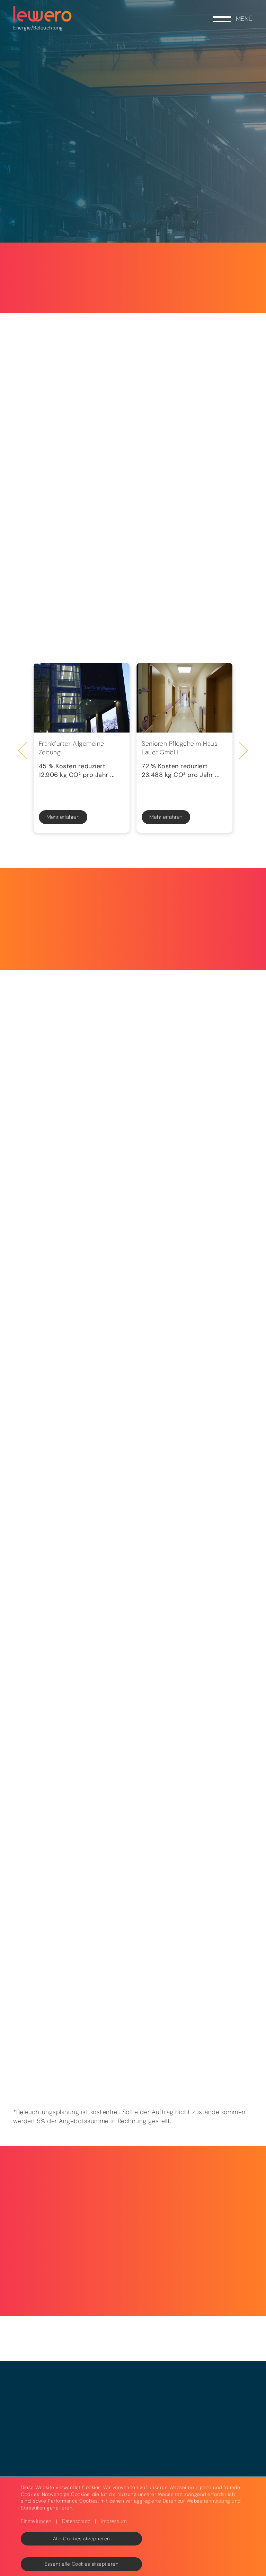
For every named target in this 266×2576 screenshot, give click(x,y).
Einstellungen (36, 2521)
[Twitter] (50, 2003)
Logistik (150, 615)
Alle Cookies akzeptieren (82, 2539)
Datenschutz (76, 2521)
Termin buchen (207, 2198)
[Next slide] (244, 750)
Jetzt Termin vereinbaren (125, 1022)
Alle (59, 587)
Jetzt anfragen (49, 1454)
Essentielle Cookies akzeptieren (82, 2564)
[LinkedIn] (23, 2003)
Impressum (114, 2521)
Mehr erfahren (63, 817)
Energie (22, 28)
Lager (59, 643)
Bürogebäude (59, 615)
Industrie (151, 643)
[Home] (43, 14)
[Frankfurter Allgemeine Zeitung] (82, 698)
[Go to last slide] (23, 750)
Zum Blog (125, 2072)
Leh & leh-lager (150, 587)
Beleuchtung (48, 28)
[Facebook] (77, 2003)
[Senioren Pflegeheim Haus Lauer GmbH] (184, 698)
